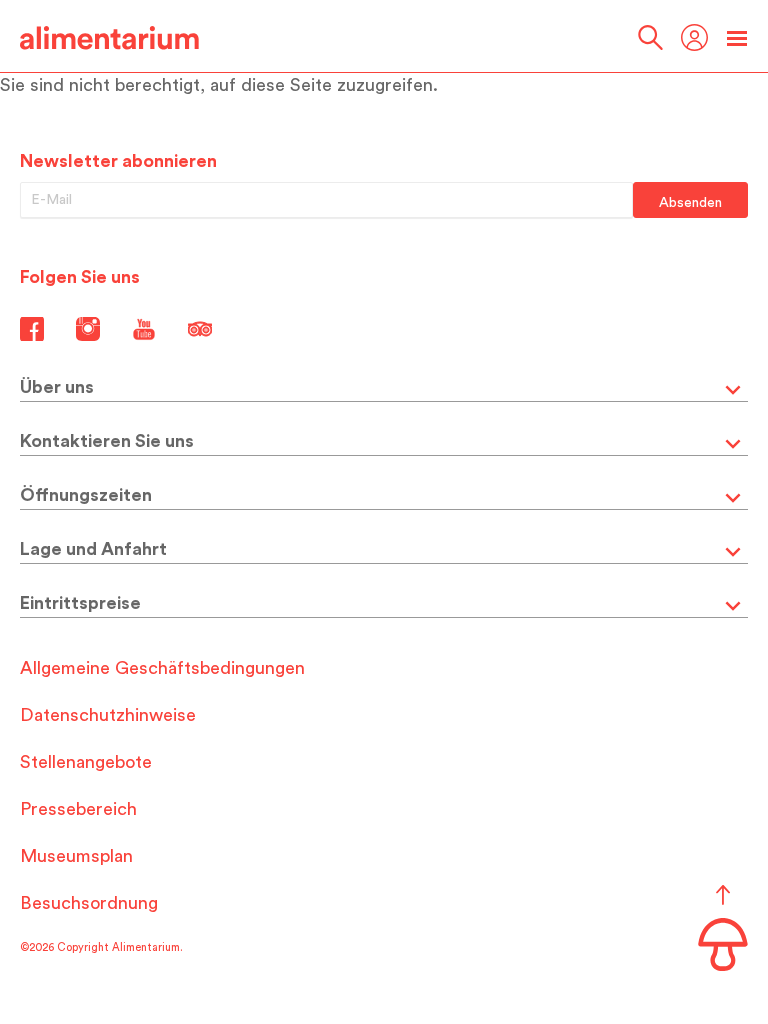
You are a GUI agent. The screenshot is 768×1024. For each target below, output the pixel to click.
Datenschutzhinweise (108, 715)
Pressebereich (78, 809)
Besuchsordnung (89, 903)
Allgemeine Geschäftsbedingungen (162, 668)
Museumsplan (76, 856)
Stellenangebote (86, 762)
